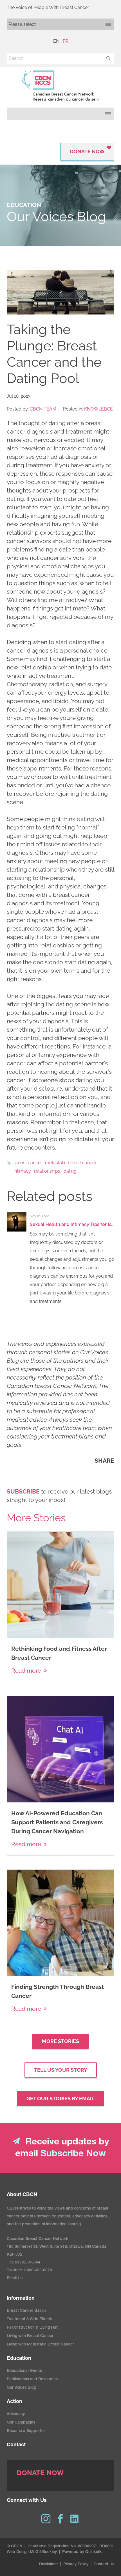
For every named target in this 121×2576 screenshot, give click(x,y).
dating (70, 1171)
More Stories (60, 2041)
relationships (47, 1171)
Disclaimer (49, 2564)
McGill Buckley (43, 2552)
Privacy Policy (76, 2564)
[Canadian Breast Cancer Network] (60, 86)
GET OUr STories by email (60, 2099)
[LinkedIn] (75, 2519)
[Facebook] (60, 2519)
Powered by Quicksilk (82, 2552)
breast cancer (28, 1163)
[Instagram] (46, 2519)
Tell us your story (61, 2070)
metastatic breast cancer (70, 1163)
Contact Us (104, 2564)
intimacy (22, 1171)
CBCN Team (43, 409)
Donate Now (87, 151)
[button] (108, 58)
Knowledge (98, 409)
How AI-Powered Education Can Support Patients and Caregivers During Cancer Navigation (57, 1822)
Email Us (15, 2278)
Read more (26, 1671)
